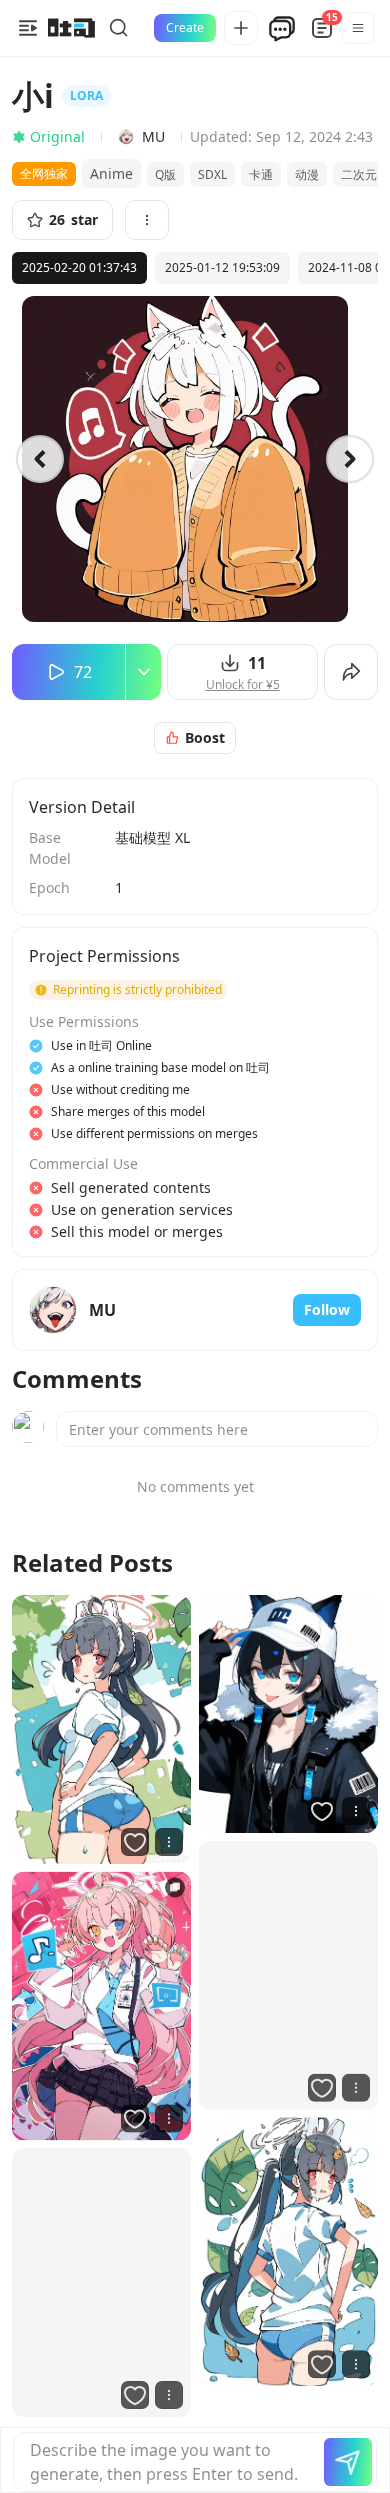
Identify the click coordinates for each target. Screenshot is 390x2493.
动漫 (307, 174)
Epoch (49, 887)
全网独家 (44, 173)
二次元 (359, 174)
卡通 (261, 174)
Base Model (50, 848)
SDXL (212, 174)
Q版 (165, 174)
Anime (111, 173)
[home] (71, 28)
